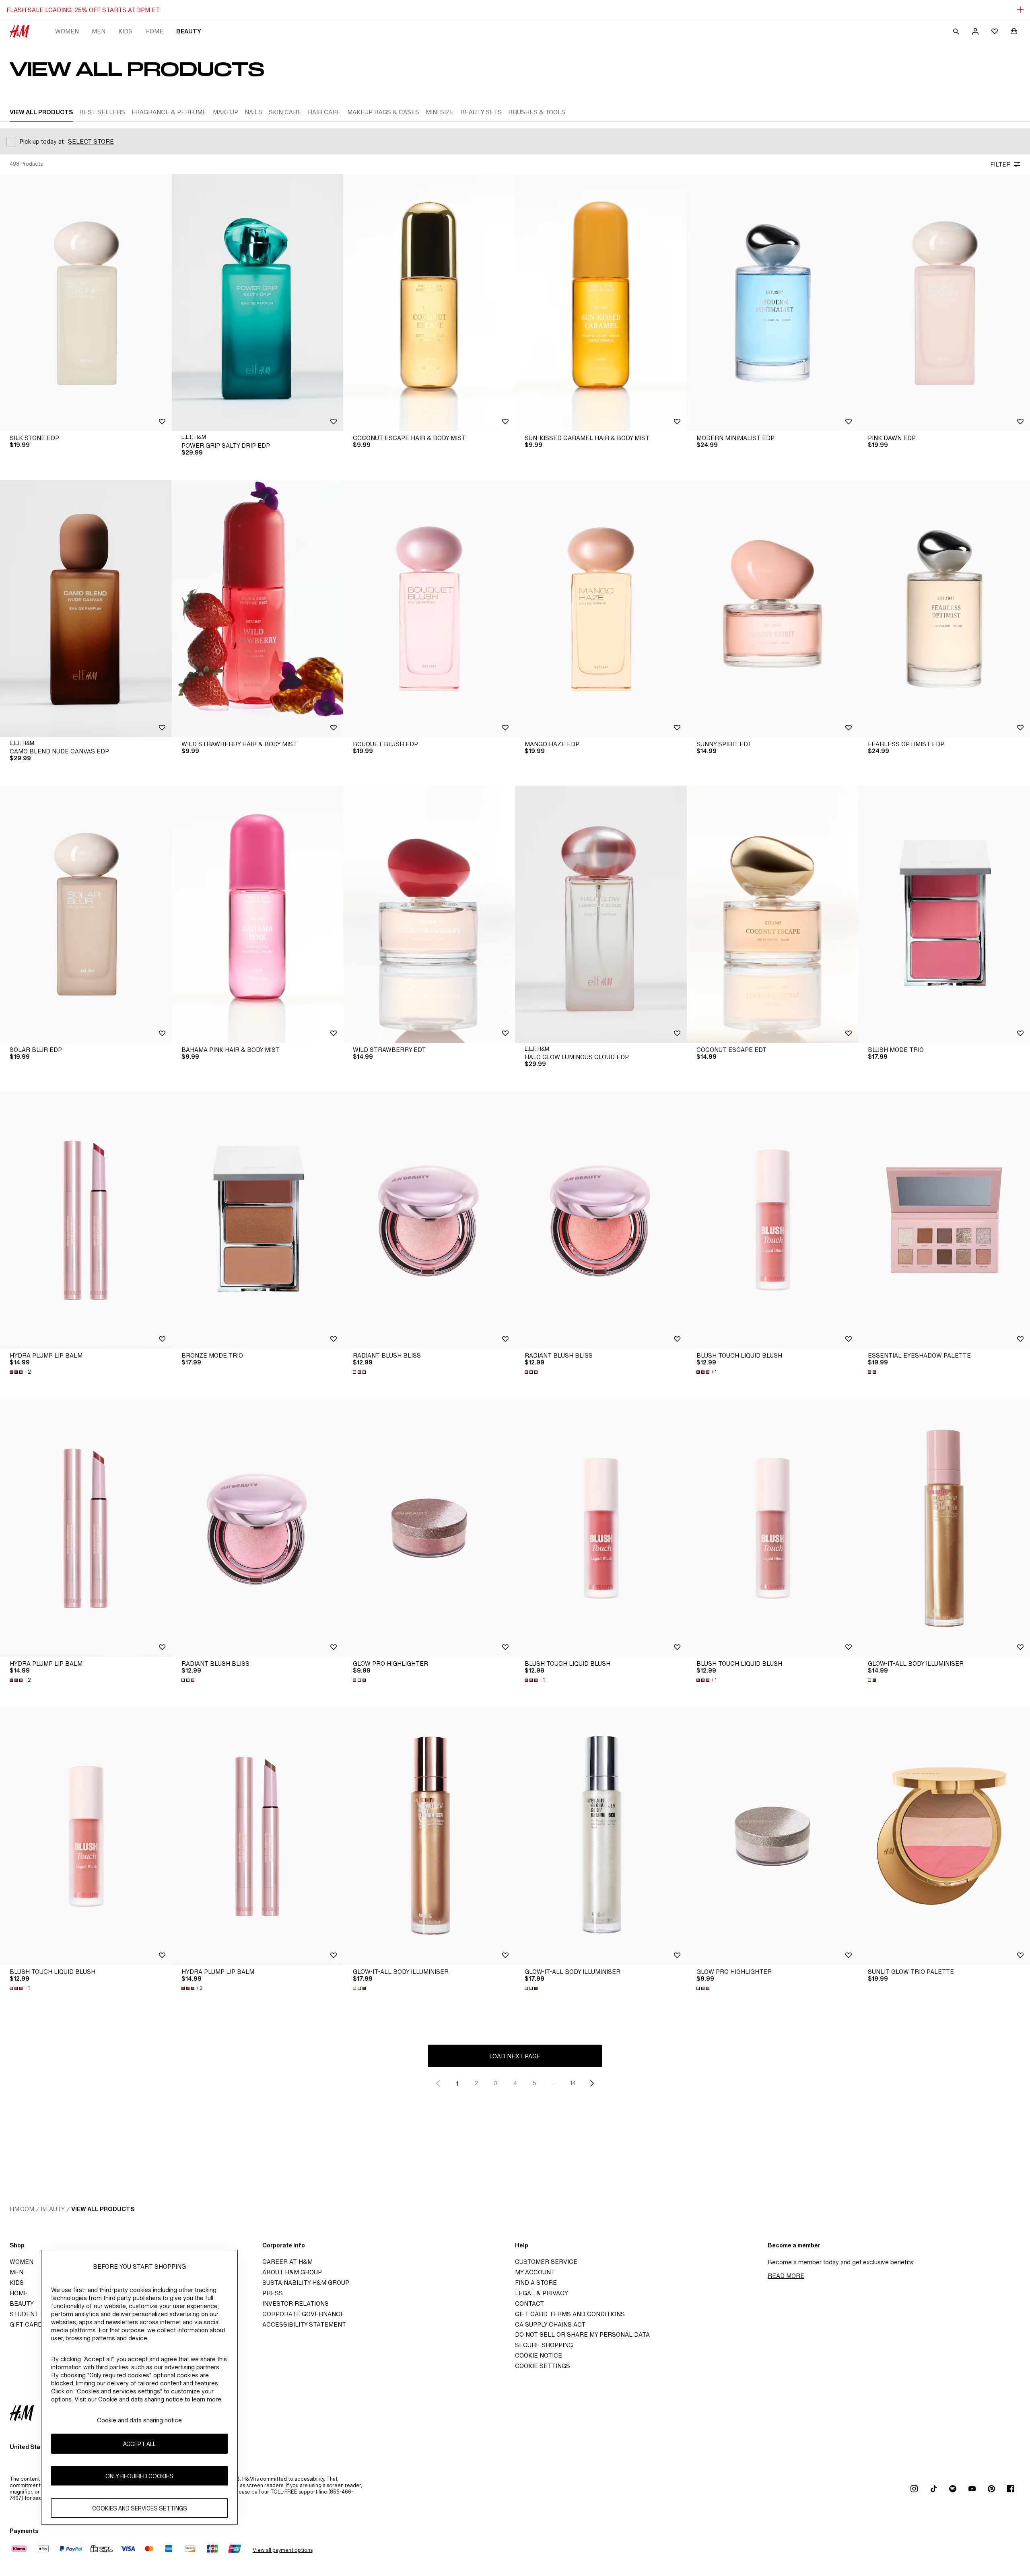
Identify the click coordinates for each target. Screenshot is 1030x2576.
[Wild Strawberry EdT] (429, 914)
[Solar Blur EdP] (86, 914)
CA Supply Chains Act (550, 2324)
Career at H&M (287, 2262)
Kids (125, 31)
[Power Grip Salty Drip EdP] (258, 302)
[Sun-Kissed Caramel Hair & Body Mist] (601, 302)
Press (273, 2293)
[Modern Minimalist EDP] (773, 302)
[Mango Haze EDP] (601, 609)
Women (67, 31)
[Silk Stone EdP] (86, 302)
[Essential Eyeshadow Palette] (944, 1220)
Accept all (139, 2443)
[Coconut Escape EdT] (773, 914)
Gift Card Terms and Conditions (570, 2314)
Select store (91, 141)
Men (99, 31)
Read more (786, 2276)
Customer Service (546, 2262)
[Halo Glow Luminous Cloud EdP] (601, 914)
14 (573, 2083)
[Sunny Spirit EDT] (773, 609)
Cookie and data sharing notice (139, 2420)
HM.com (22, 2209)
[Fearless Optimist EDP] (944, 609)
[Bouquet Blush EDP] (429, 609)
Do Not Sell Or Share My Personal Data (582, 2334)
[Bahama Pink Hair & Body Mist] (258, 914)
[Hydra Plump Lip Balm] (86, 1220)
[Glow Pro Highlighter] (429, 1528)
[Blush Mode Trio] (944, 914)
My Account (535, 2272)
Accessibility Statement (304, 2324)
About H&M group (292, 2272)
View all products (103, 2209)
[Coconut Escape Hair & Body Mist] (429, 302)
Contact (529, 2303)
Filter (1000, 164)
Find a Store (536, 2283)
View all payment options (283, 2550)
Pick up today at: (42, 141)
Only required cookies (139, 2476)
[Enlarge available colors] (360, 1372)
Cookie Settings (543, 2366)
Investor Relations (296, 2303)
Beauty (189, 31)
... (554, 2083)
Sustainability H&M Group (306, 2283)
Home (154, 31)
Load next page (515, 2056)
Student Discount (41, 2314)
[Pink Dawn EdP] (944, 302)
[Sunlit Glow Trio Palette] (944, 1836)
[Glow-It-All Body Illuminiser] (944, 1528)
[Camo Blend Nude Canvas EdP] (86, 609)
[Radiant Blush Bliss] (429, 1220)
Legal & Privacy (542, 2293)
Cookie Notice (539, 2355)
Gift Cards (28, 2324)
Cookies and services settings (140, 2508)
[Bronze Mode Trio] (258, 1220)
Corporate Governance (303, 2314)
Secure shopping (544, 2345)
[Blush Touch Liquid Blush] (773, 1220)
